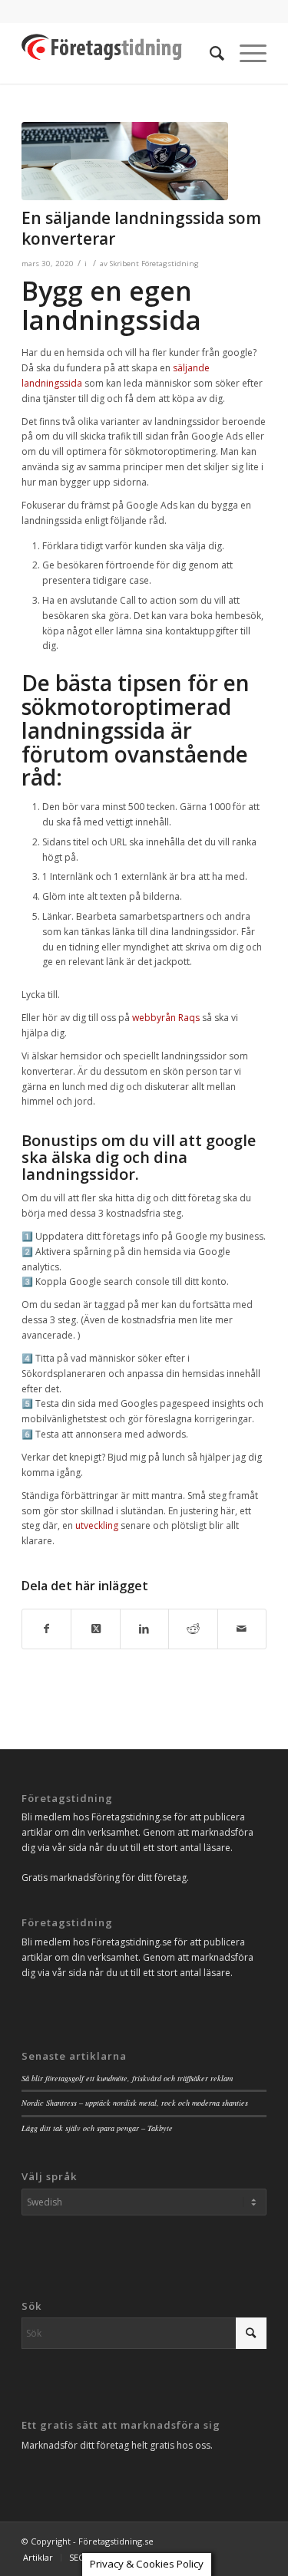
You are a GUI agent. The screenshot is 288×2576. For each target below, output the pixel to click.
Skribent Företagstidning (154, 264)
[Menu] (245, 53)
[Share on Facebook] (46, 1629)
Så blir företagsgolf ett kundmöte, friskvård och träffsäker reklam (127, 2078)
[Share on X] (95, 1629)
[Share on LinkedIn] (144, 1629)
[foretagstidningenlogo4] (119, 53)
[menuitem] (209, 53)
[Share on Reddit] (193, 1629)
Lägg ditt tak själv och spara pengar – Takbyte (97, 2128)
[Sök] (209, 53)
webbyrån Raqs (166, 1018)
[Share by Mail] (242, 1629)
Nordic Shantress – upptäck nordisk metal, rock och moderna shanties (135, 2103)
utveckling (97, 1525)
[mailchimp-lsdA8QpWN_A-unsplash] (125, 161)
